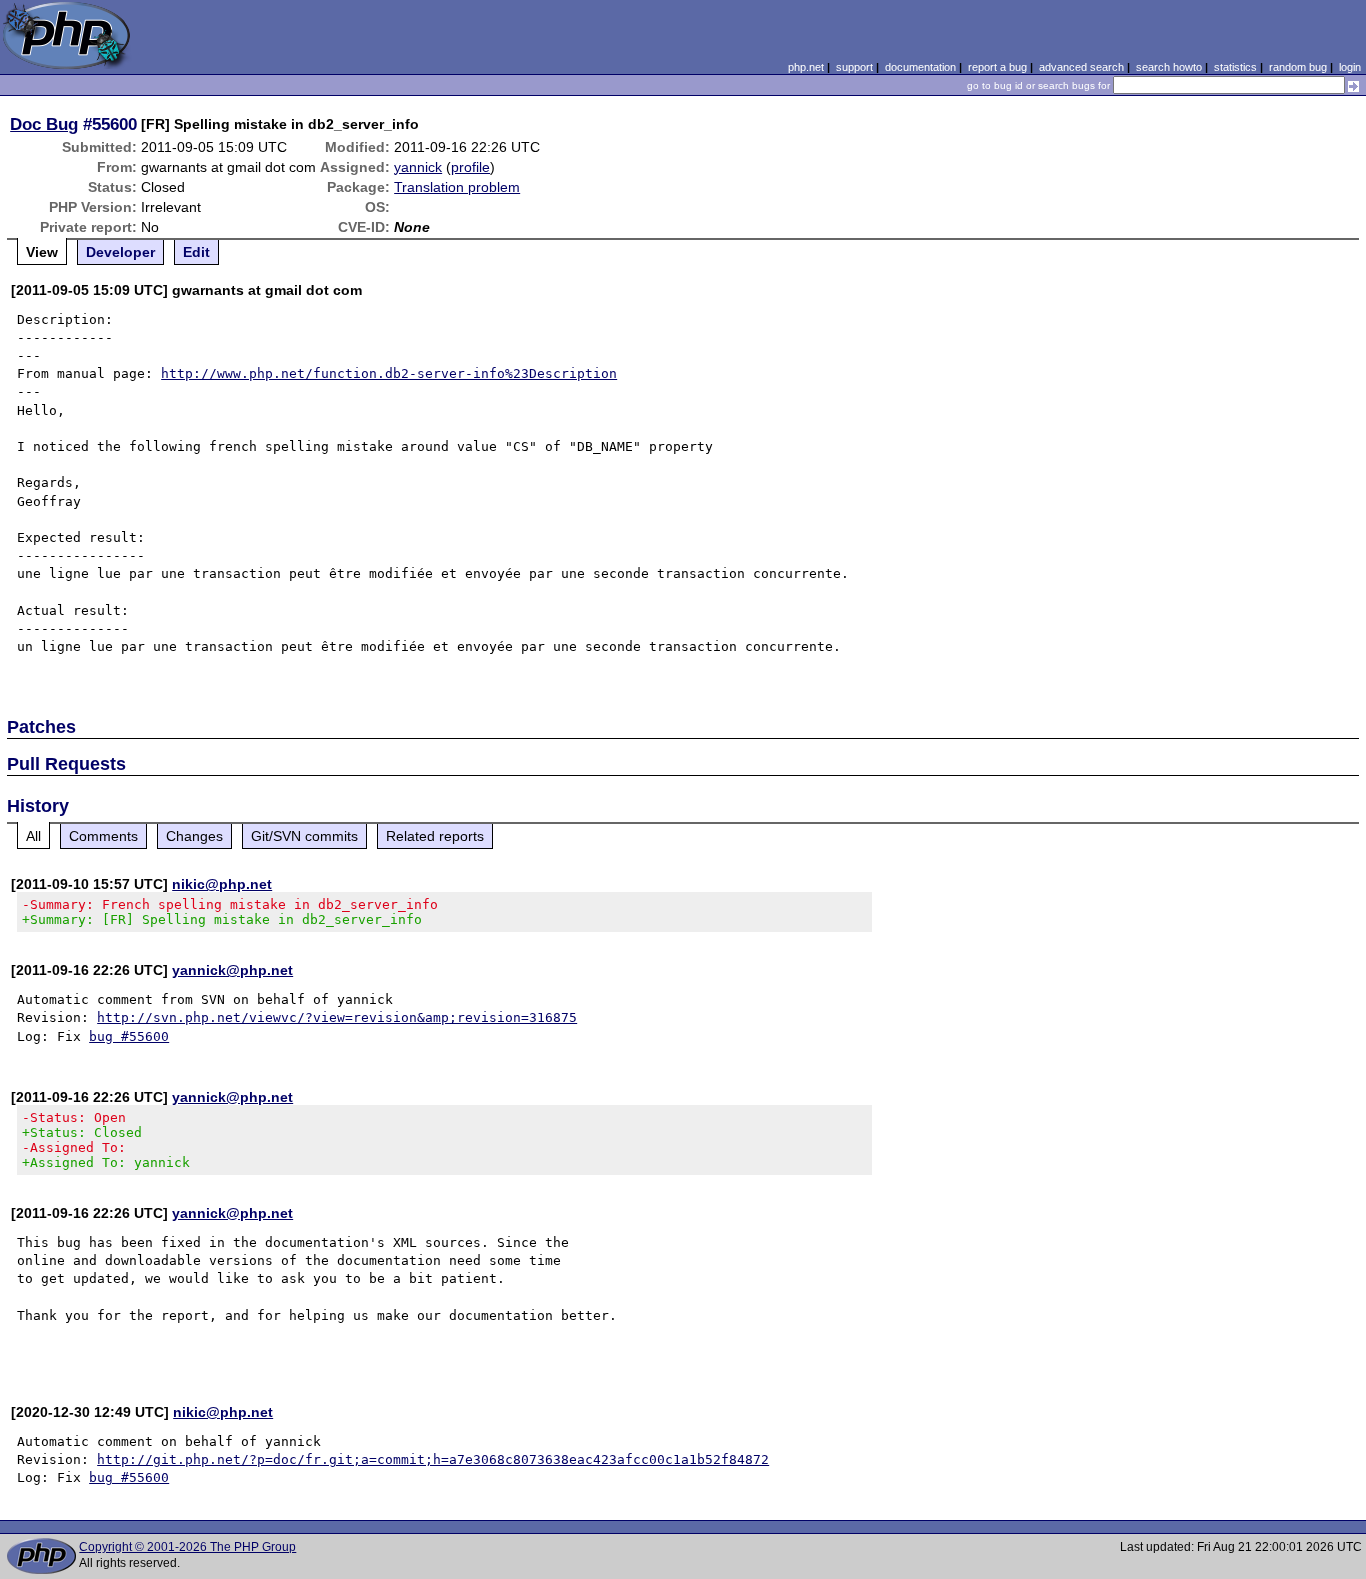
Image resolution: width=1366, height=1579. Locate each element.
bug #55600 (129, 1036)
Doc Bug (44, 124)
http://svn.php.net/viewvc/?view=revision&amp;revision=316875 (337, 1017)
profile (470, 167)
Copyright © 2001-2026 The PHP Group (187, 1547)
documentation (920, 67)
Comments (103, 836)
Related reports (435, 836)
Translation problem (457, 187)
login (1350, 67)
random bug (1298, 67)
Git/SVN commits (304, 836)
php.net (806, 67)
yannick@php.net (232, 970)
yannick (418, 167)
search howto (1169, 67)
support (854, 67)
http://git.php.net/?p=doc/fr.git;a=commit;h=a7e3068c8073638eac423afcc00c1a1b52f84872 (433, 1459)
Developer (120, 252)
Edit (196, 252)
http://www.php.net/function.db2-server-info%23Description (389, 373)
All (33, 836)
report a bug (997, 67)
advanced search (1081, 67)
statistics (1235, 67)
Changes (194, 836)
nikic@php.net (222, 884)
